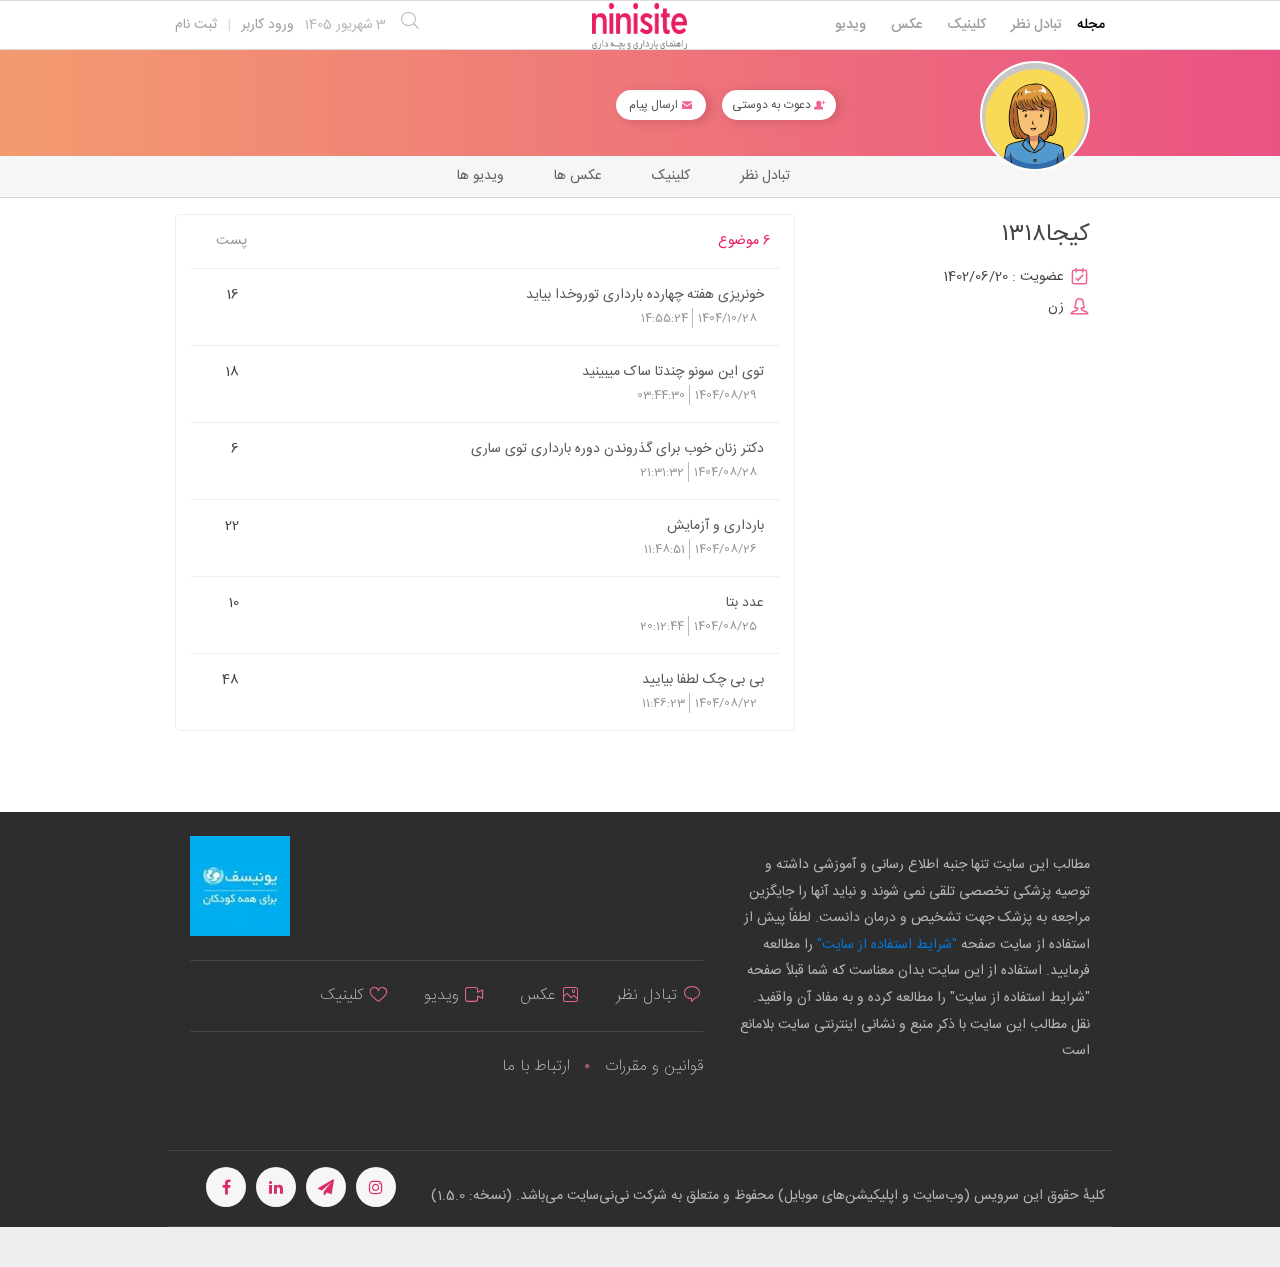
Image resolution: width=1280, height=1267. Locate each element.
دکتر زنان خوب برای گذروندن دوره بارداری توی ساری (617, 448)
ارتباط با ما (536, 1066)
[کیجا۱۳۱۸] (1035, 116)
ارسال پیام (655, 105)
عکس (906, 25)
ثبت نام (196, 25)
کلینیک (966, 25)
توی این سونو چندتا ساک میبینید (673, 371)
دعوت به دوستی (773, 105)
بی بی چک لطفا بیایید (703, 679)
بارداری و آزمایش (715, 525)
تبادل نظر (1036, 25)
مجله (1091, 25)
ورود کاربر (267, 25)
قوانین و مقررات (654, 1066)
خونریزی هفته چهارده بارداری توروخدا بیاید (645, 294)
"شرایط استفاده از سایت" (885, 945)
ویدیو (850, 25)
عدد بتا (745, 602)
